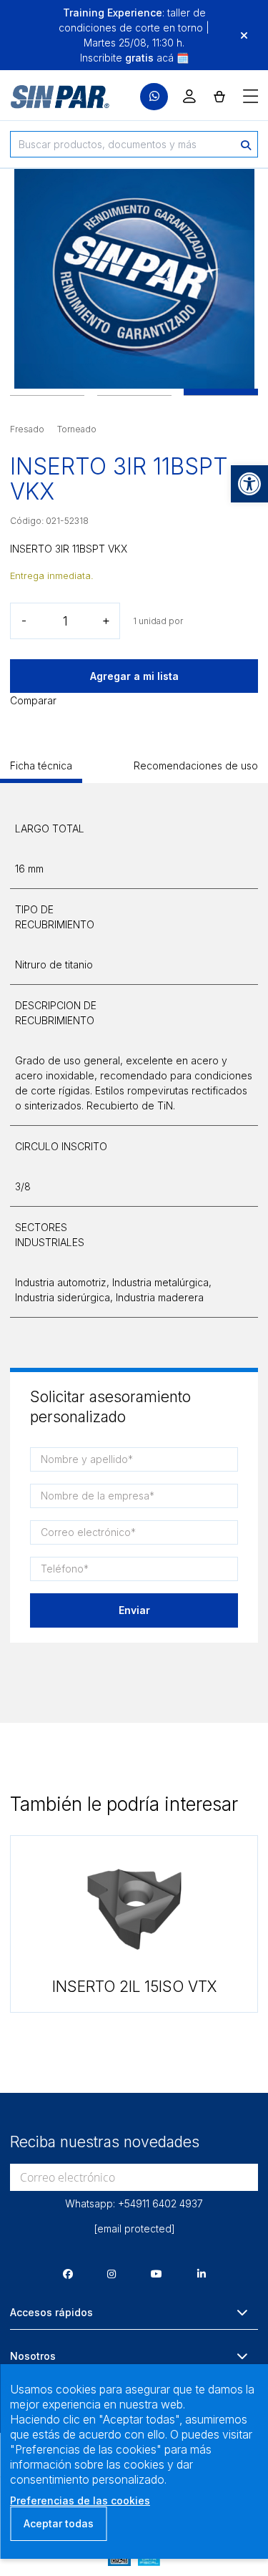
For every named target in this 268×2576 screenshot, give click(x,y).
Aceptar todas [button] (59, 2523)
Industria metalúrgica (160, 1282)
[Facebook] (68, 2274)
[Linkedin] (202, 2274)
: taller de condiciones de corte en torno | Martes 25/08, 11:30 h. (134, 28)
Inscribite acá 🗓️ (134, 58)
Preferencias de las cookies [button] (80, 2500)
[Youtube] (157, 2274)
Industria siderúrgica (63, 1297)
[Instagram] (111, 2274)
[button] (249, 484)
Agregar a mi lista (134, 676)
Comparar (33, 700)
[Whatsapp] (154, 97)
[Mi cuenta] (189, 96)
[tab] (41, 771)
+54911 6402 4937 (160, 2203)
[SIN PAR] (50, 97)
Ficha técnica (41, 765)
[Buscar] (246, 144)
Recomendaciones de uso (196, 765)
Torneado (77, 429)
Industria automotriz (61, 1282)
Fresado (27, 429)
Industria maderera (160, 1297)
